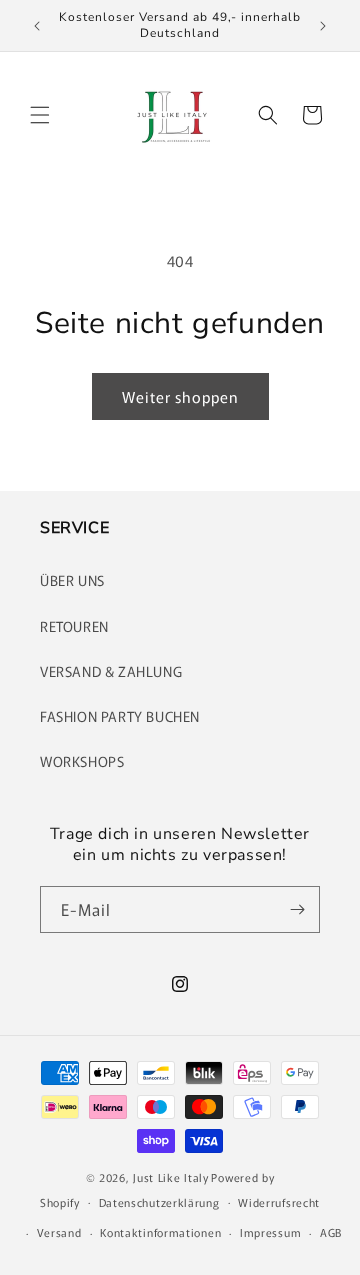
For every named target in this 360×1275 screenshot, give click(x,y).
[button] (40, 115)
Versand (59, 1232)
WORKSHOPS (82, 761)
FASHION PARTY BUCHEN (120, 716)
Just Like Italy (171, 1177)
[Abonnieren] (297, 909)
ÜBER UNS (72, 580)
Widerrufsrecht (279, 1202)
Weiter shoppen (180, 396)
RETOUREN (74, 626)
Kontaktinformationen (160, 1232)
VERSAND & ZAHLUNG (111, 671)
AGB (331, 1232)
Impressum (270, 1232)
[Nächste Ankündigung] (323, 26)
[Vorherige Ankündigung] (37, 26)
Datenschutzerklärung (159, 1202)
